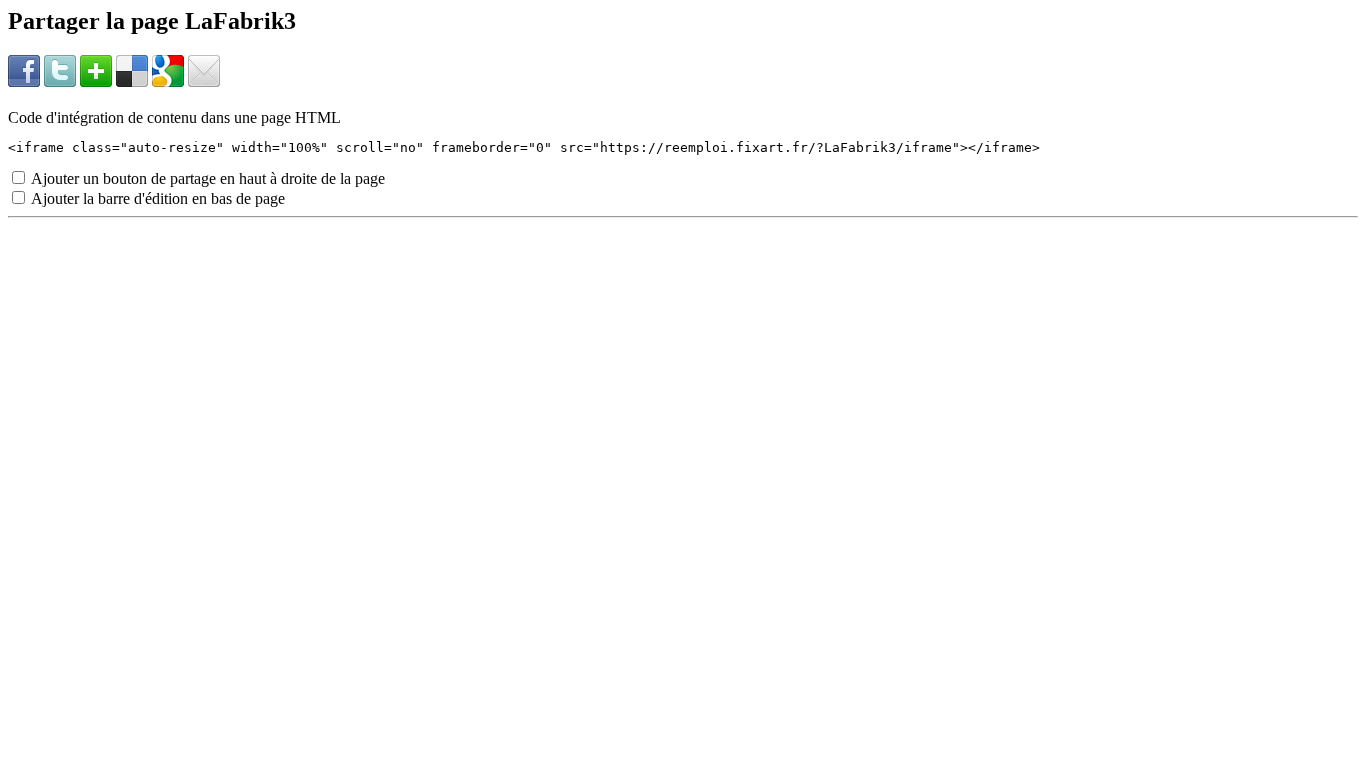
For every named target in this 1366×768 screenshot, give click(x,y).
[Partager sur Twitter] (60, 81)
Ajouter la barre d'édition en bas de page (156, 198)
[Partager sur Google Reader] (168, 81)
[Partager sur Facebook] (24, 81)
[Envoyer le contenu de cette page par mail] (204, 81)
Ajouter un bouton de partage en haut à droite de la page (206, 178)
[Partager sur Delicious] (132, 81)
